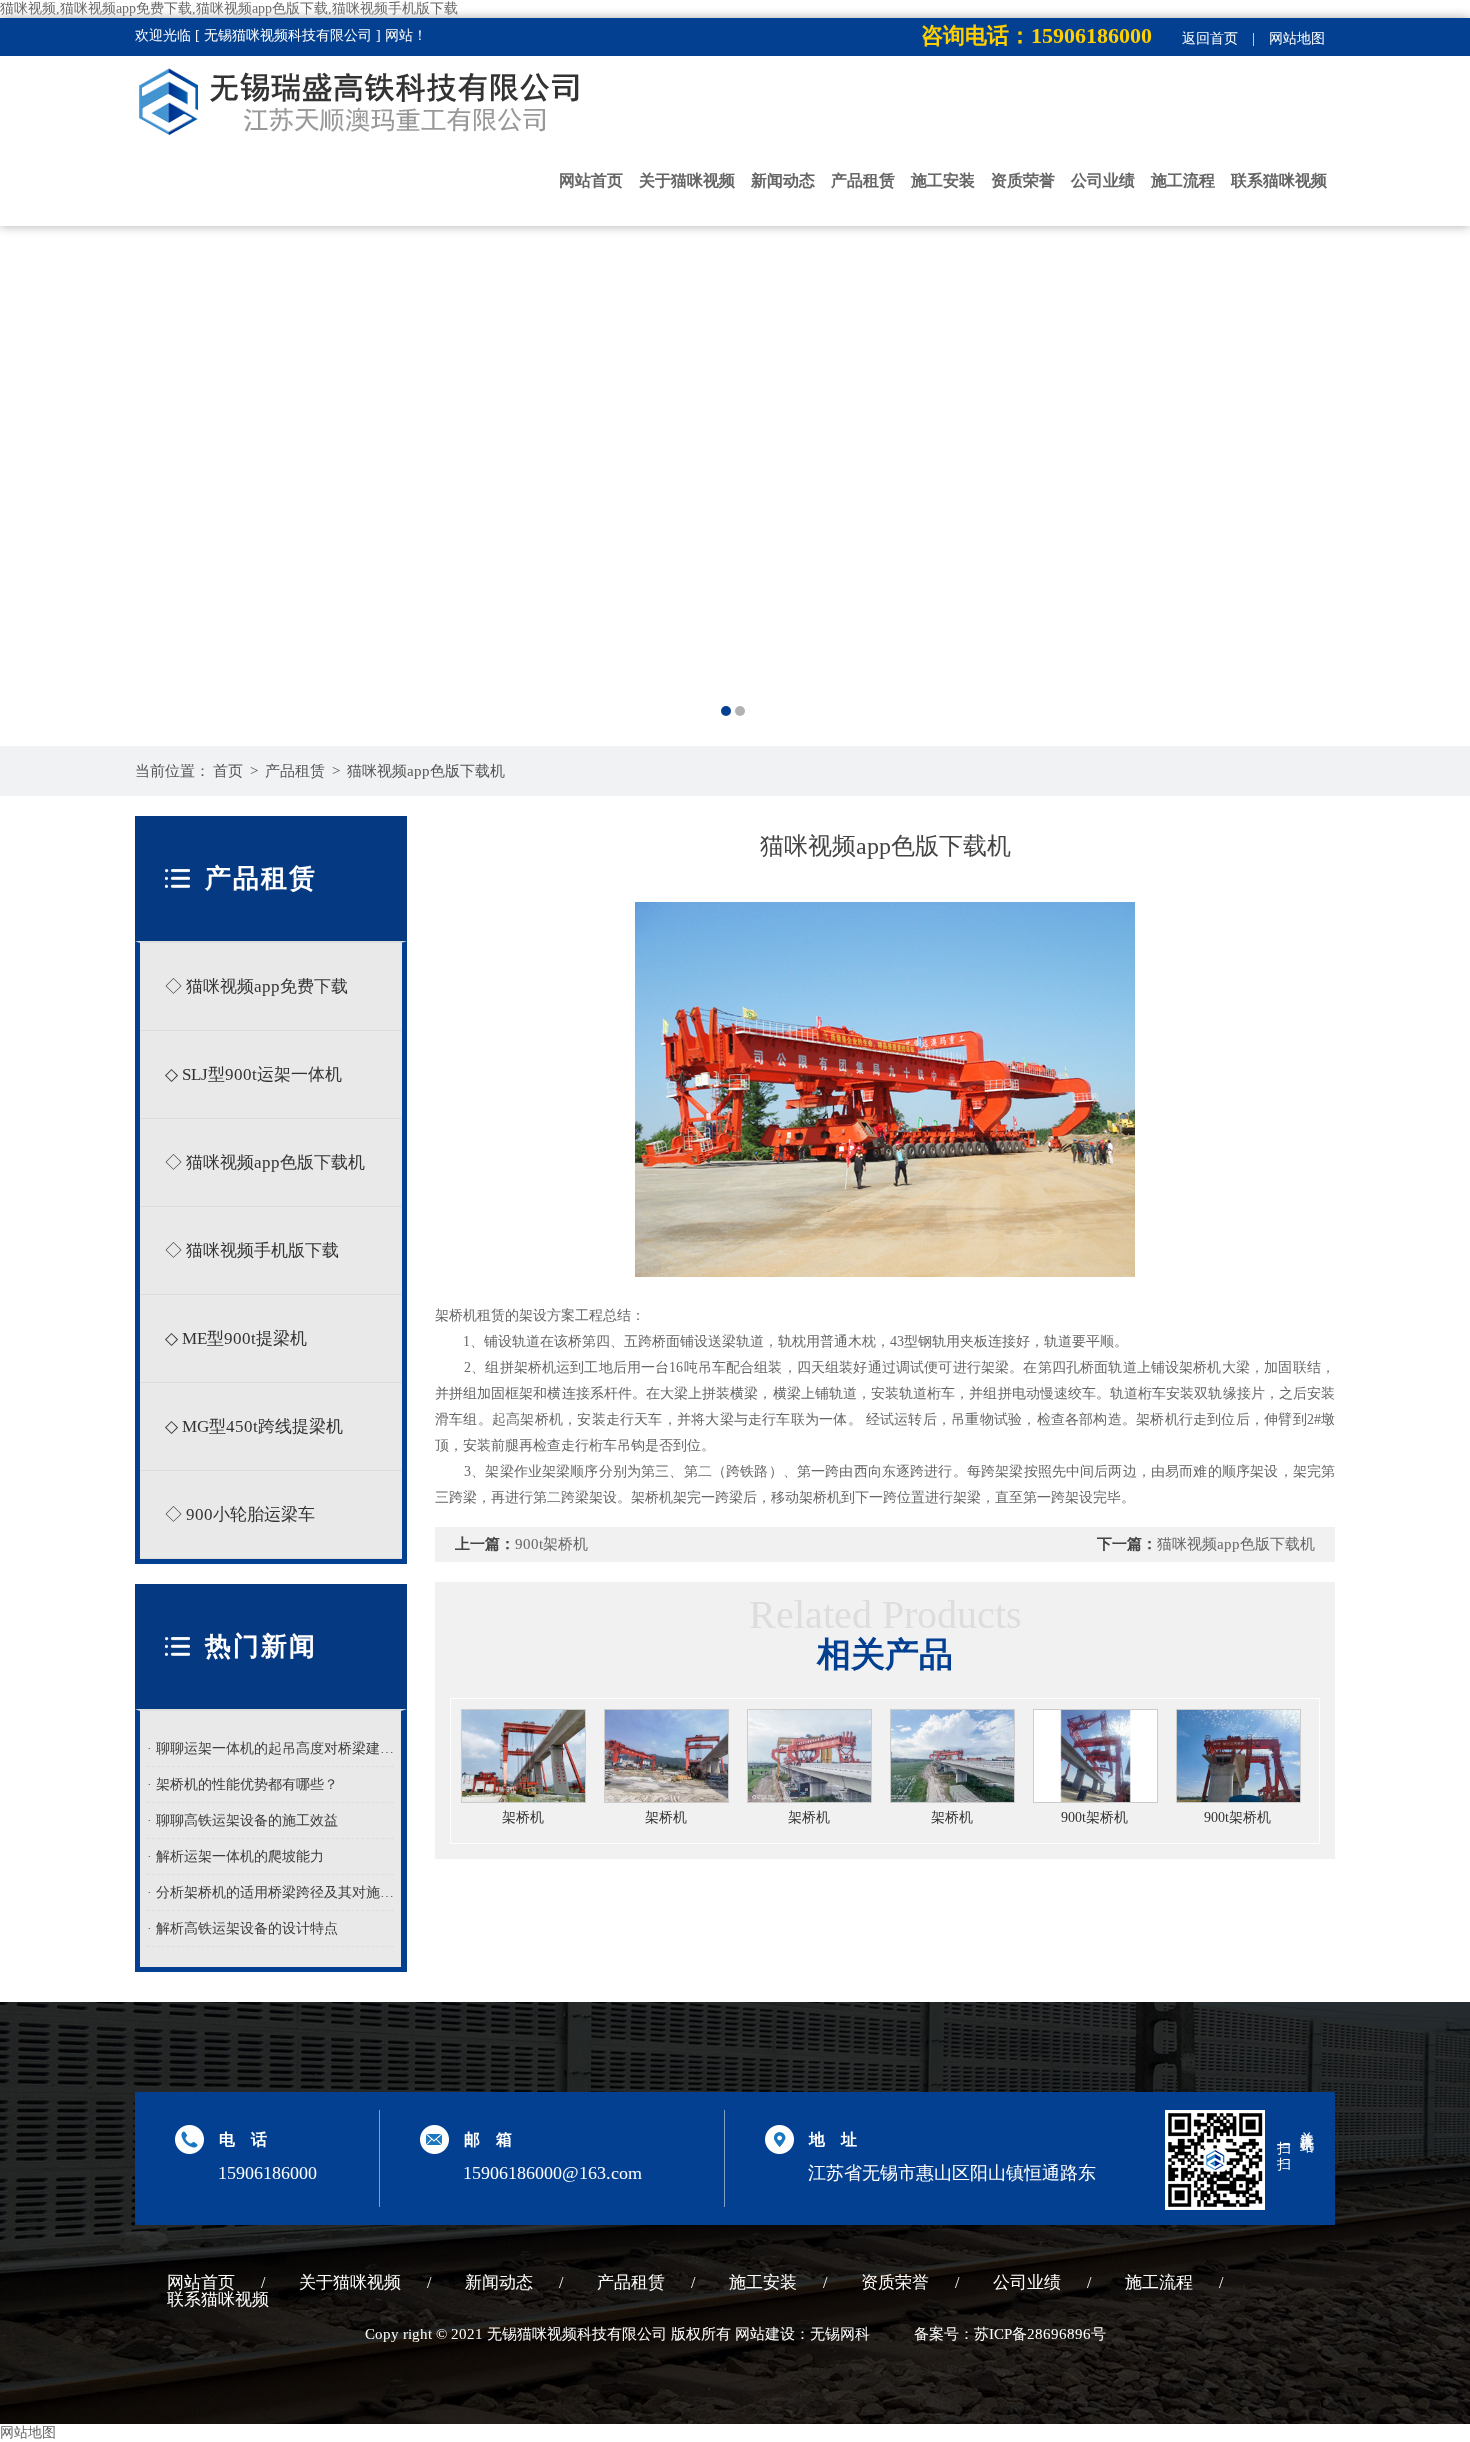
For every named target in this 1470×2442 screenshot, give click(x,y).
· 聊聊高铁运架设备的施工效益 (242, 1820)
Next (1435, 446)
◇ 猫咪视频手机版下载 (252, 1250)
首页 (228, 771)
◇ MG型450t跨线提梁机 (254, 1426)
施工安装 (943, 180)
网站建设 (765, 2334)
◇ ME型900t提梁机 (236, 1338)
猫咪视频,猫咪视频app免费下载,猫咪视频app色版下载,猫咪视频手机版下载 (229, 8)
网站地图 (1297, 38)
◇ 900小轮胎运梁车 (240, 1514)
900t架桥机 (551, 1544)
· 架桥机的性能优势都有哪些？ (242, 1784)
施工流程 (1183, 180)
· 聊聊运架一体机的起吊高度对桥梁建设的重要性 (271, 1748)
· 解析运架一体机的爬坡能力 (235, 1856)
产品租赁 (863, 180)
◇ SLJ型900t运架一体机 (253, 1074)
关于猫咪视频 (687, 180)
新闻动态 (783, 180)
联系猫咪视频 (1279, 180)
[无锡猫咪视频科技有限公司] (735, 446)
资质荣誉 (1023, 180)
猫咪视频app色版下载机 (426, 771)
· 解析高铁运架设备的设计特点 (242, 1928)
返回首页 (1210, 38)
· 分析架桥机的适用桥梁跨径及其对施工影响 (271, 1892)
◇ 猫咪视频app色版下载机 (265, 1162)
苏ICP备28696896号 (1040, 2334)
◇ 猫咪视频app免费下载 (256, 986)
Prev (35, 446)
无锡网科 (840, 2334)
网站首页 (591, 180)
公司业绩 (1103, 180)
